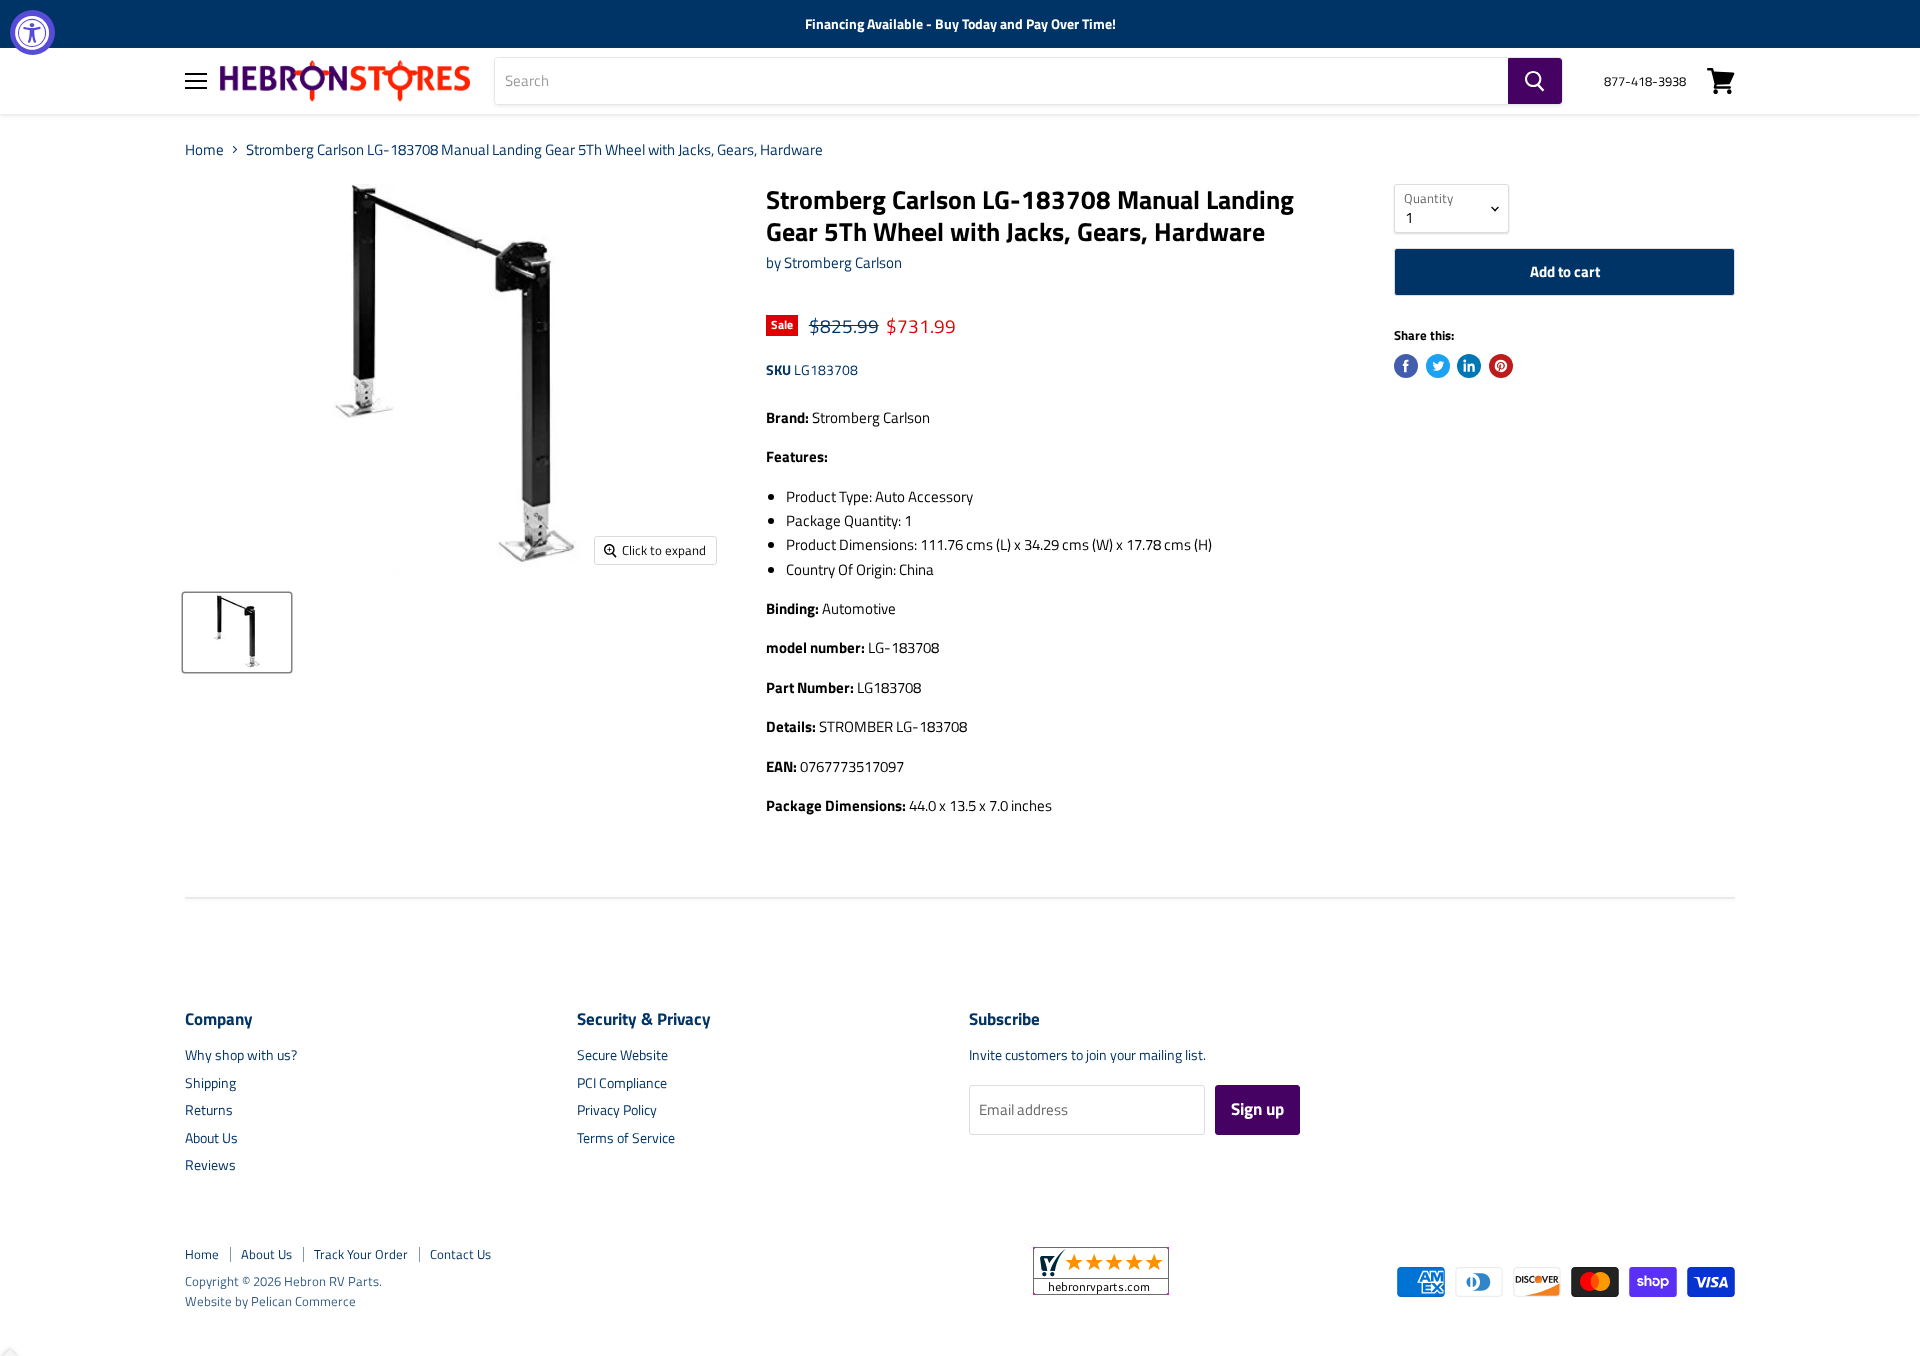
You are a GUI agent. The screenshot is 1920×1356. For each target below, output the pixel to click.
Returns (209, 1109)
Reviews (210, 1164)
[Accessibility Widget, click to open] (32, 32)
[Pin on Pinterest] (1501, 366)
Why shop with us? (241, 1054)
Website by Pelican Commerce (270, 1301)
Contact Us (460, 1254)
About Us (211, 1137)
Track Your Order (361, 1254)
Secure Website (622, 1054)
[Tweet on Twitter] (1438, 366)
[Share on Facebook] (1406, 366)
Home (204, 149)
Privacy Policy (617, 1109)
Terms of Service (626, 1137)
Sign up (1257, 1109)
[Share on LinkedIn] (1469, 366)
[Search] (1535, 81)
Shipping (210, 1082)
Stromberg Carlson (843, 262)
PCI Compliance (622, 1082)
